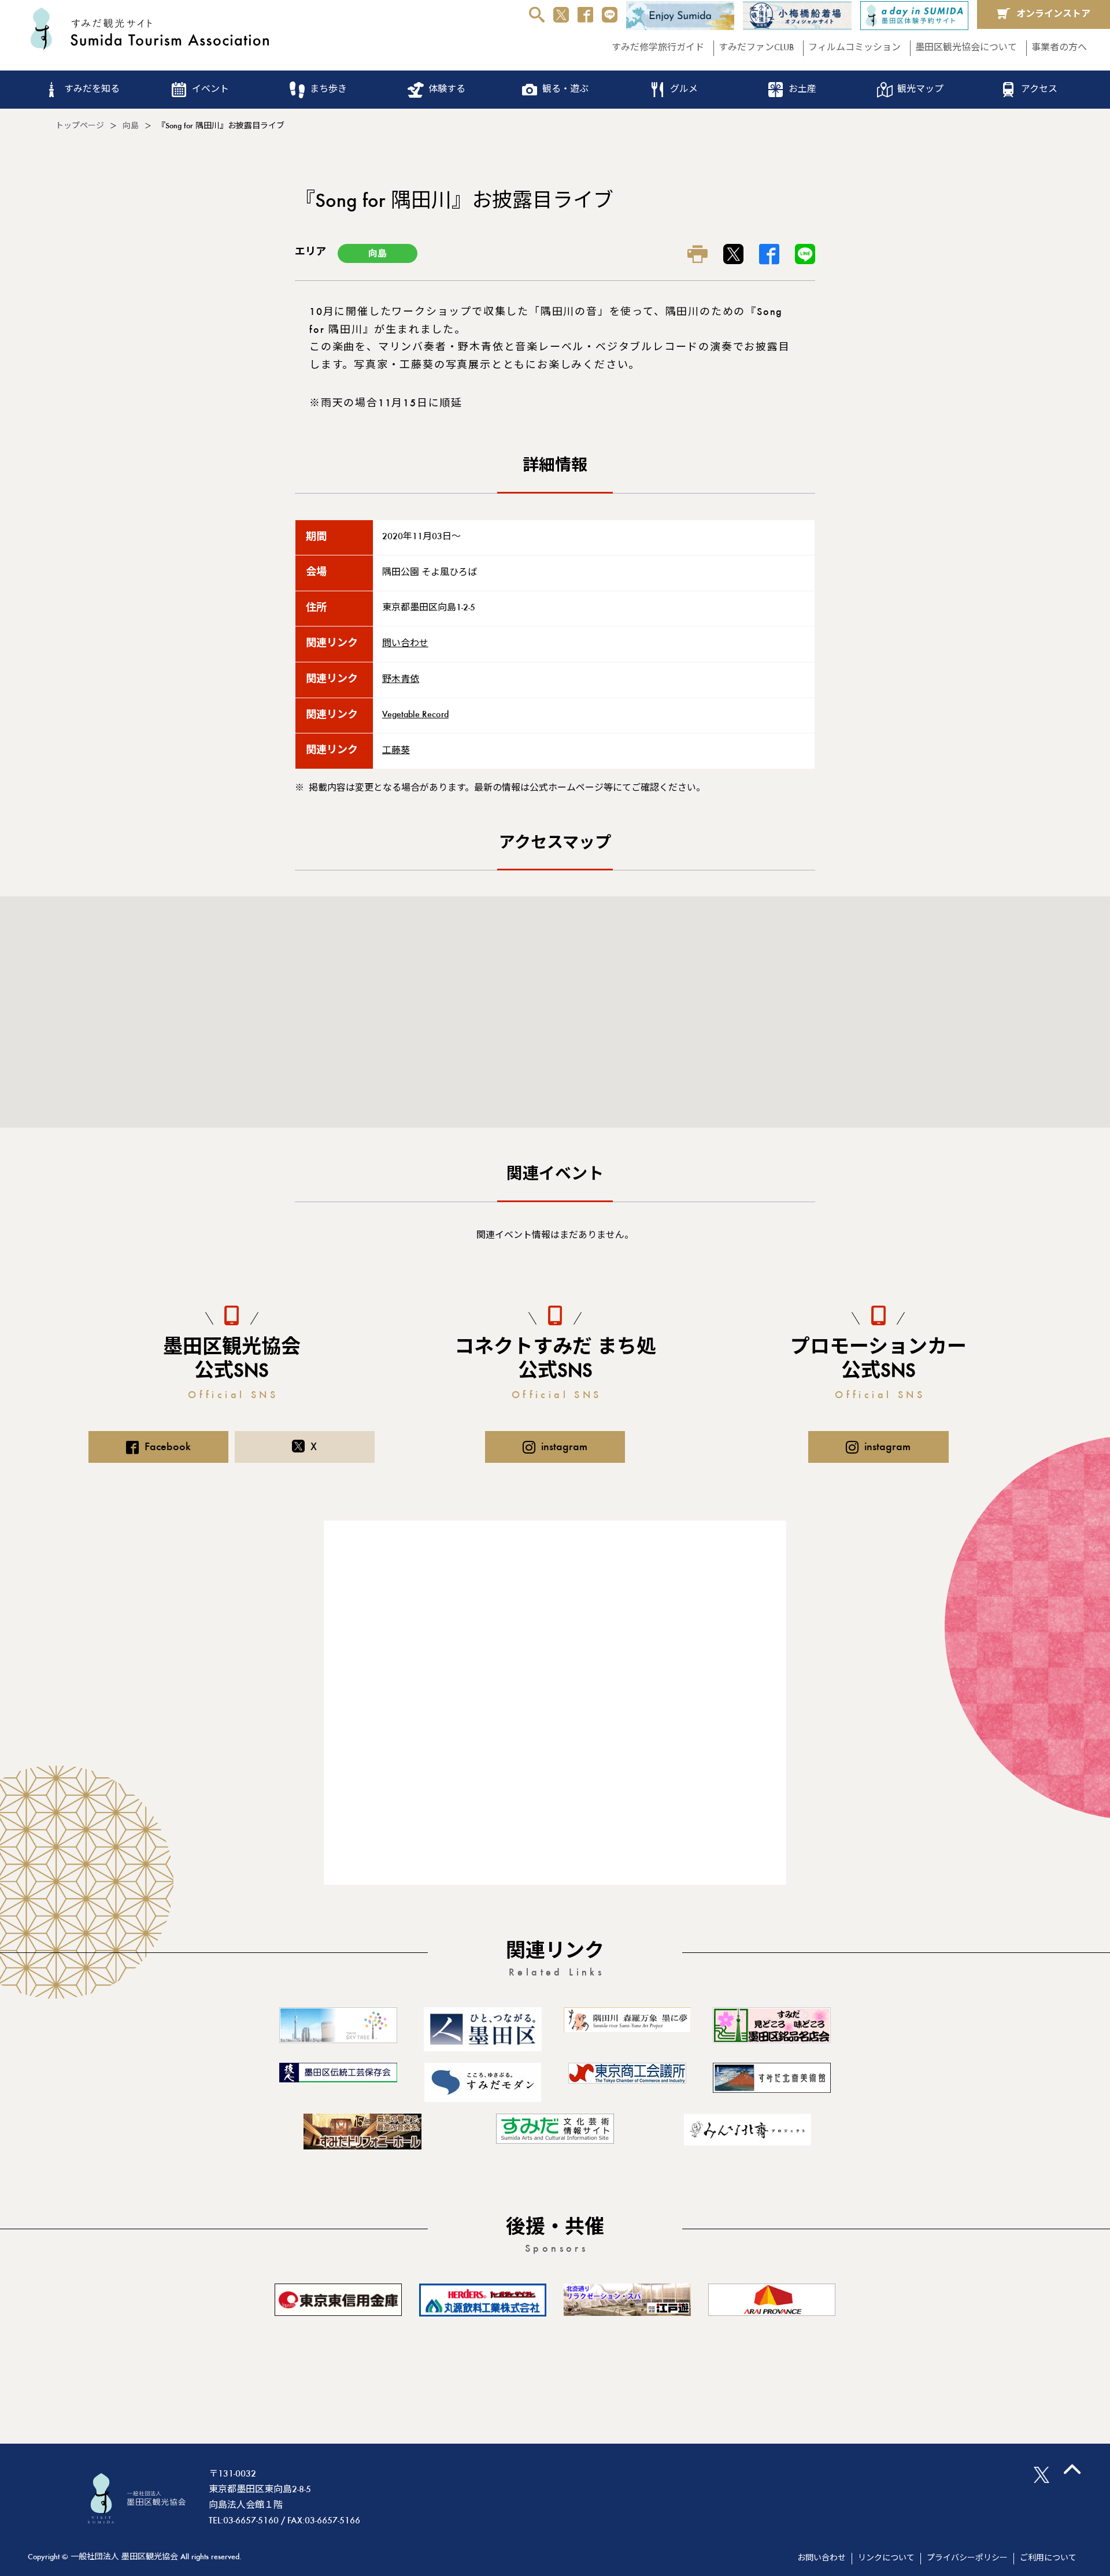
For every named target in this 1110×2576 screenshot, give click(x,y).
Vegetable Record (415, 715)
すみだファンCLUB (756, 48)
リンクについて (886, 2559)
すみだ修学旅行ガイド (658, 48)
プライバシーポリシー (967, 2559)
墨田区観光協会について (966, 48)
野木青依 (401, 680)
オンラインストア (1053, 14)
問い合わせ (405, 644)
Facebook (168, 1447)
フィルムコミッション (854, 48)
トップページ (80, 127)
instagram (564, 1447)
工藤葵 (396, 751)
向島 (131, 127)
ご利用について (1048, 2559)
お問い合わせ (822, 2559)
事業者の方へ (1059, 48)
